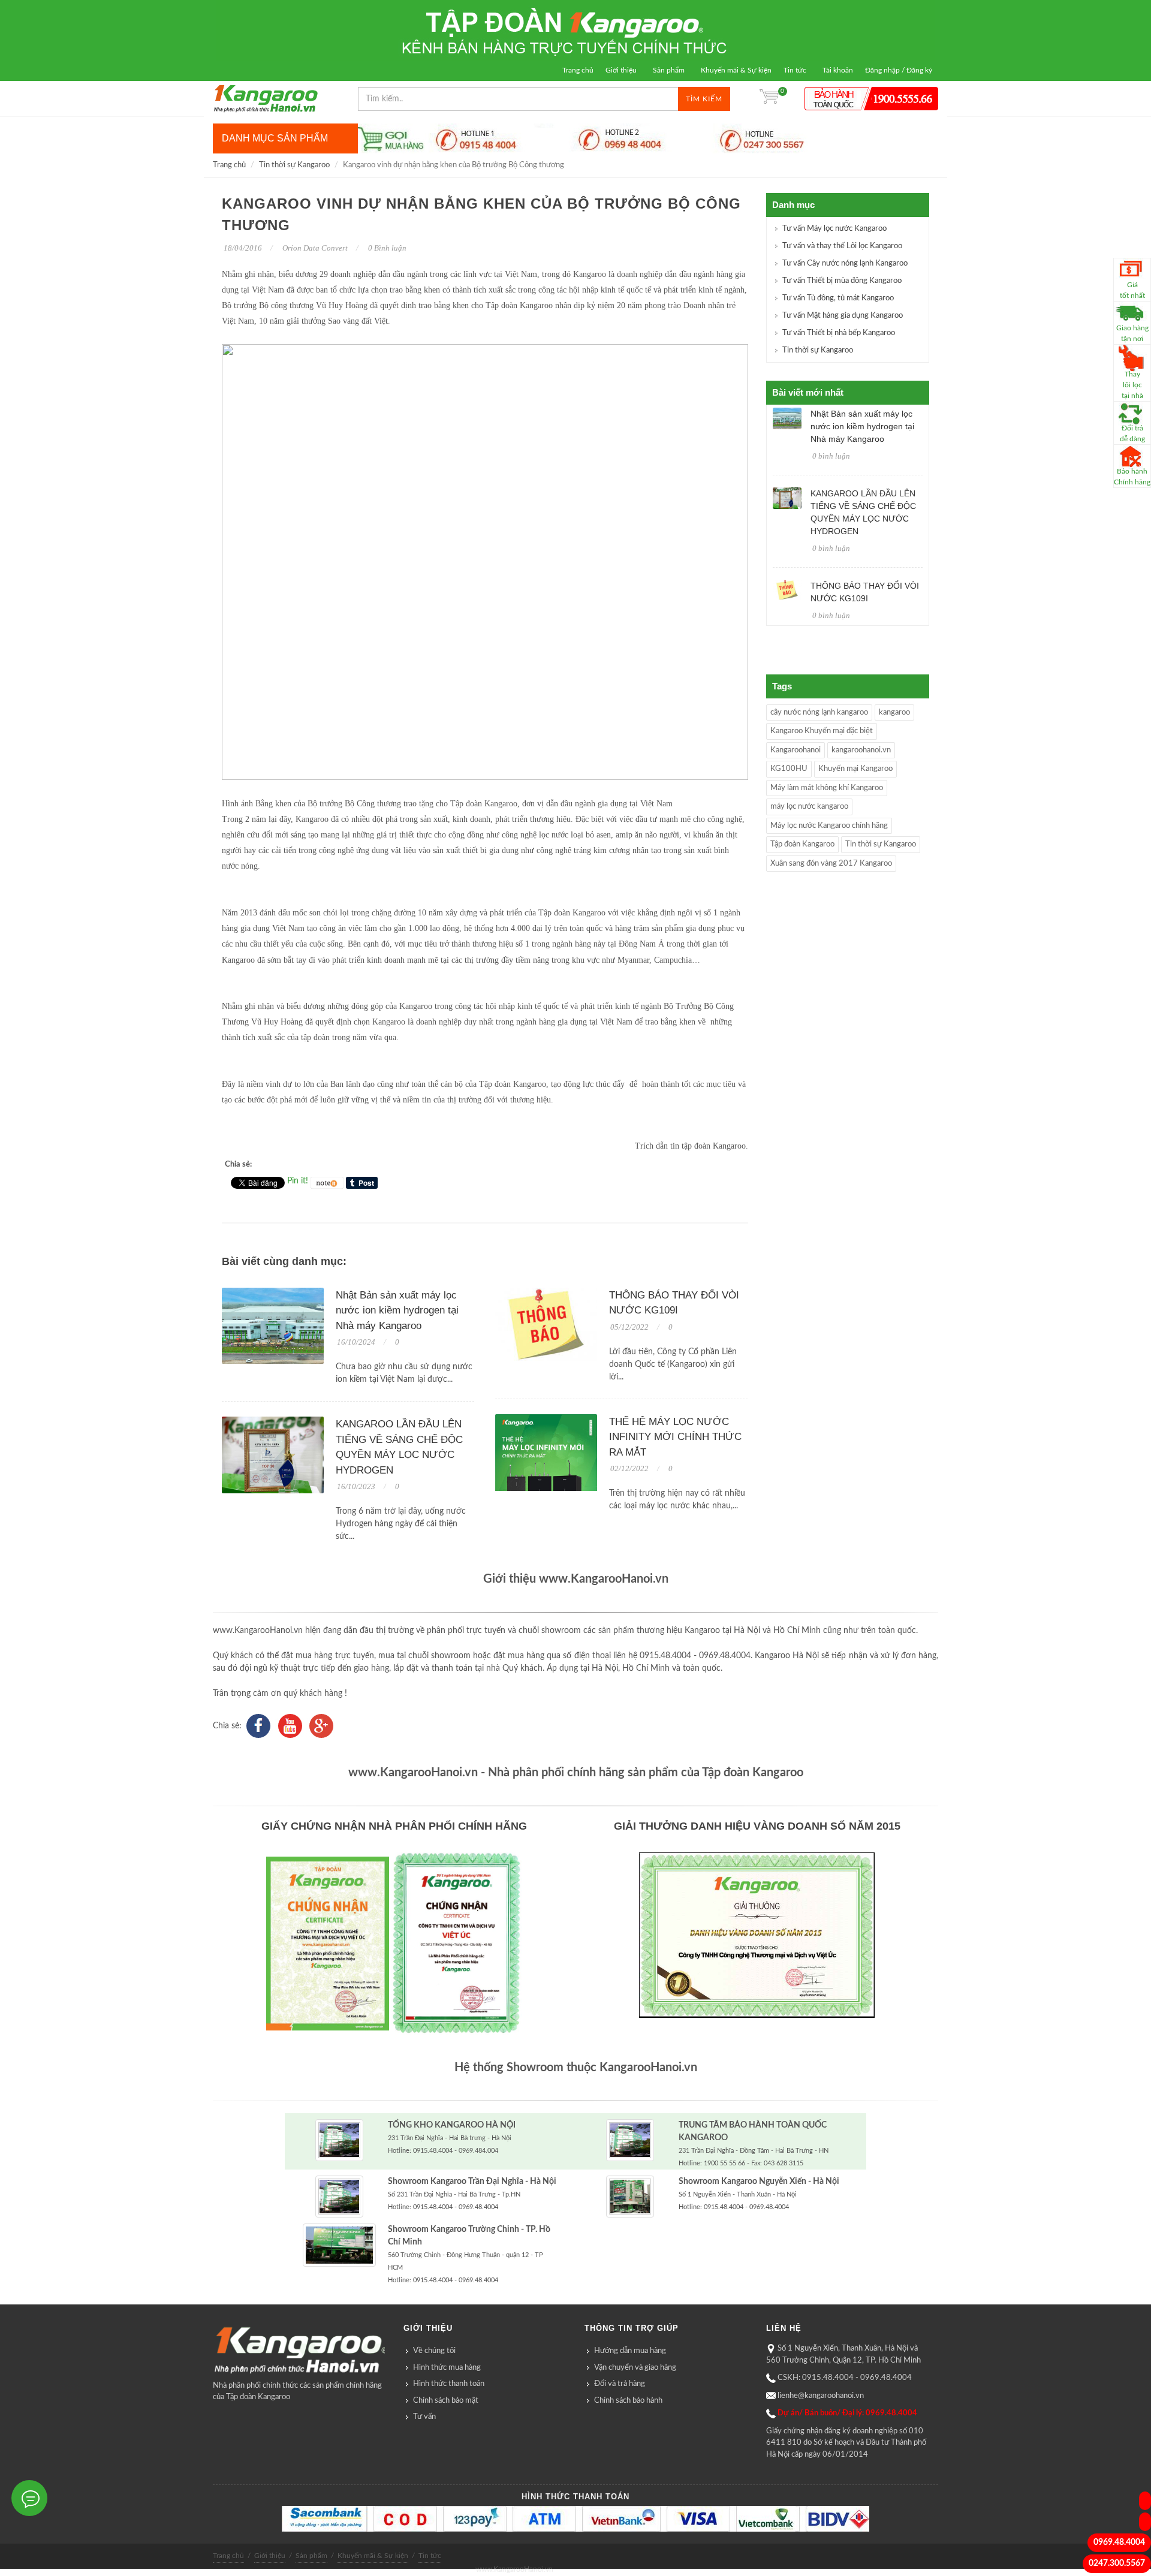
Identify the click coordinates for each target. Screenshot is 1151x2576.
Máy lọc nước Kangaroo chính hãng (829, 826)
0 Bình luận (386, 248)
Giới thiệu (621, 70)
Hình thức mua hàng (447, 2368)
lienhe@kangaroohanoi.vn (821, 2396)
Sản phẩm (669, 70)
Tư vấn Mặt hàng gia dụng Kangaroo (843, 316)
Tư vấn (424, 2417)
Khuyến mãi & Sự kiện (736, 70)
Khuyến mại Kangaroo (855, 769)
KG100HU (789, 769)
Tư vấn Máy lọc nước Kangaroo (834, 229)
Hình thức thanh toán (449, 2384)
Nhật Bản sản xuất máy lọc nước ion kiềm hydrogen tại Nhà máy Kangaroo (397, 1310)
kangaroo (894, 712)
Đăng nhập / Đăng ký (899, 70)
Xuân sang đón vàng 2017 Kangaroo (831, 864)
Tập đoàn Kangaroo (802, 844)
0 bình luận (831, 456)
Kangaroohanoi (796, 750)
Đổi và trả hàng (620, 2384)
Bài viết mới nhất (808, 392)
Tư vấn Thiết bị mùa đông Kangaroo (842, 281)
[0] (769, 99)
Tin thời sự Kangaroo (294, 165)
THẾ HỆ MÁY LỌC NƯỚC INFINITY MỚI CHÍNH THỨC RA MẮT (675, 1437)
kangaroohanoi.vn (861, 750)
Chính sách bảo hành (628, 2401)
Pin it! (298, 1181)
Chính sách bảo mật (446, 2401)
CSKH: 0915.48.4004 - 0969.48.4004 (845, 2378)
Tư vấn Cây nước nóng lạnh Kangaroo (845, 263)
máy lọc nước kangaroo (809, 807)
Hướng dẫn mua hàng (630, 2351)
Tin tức (795, 70)
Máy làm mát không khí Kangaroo (827, 788)
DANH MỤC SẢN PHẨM (275, 138)
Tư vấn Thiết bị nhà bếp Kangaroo (839, 333)
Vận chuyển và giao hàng (635, 2368)
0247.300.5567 (1117, 2563)
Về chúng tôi (434, 2351)
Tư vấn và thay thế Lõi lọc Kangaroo (842, 246)
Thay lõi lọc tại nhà (1132, 385)
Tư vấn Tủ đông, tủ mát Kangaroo (838, 298)
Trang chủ (578, 70)
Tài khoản (838, 70)
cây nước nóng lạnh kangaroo (819, 712)
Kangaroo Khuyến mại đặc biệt (822, 731)
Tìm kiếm (704, 99)
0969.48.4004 (1119, 2542)
